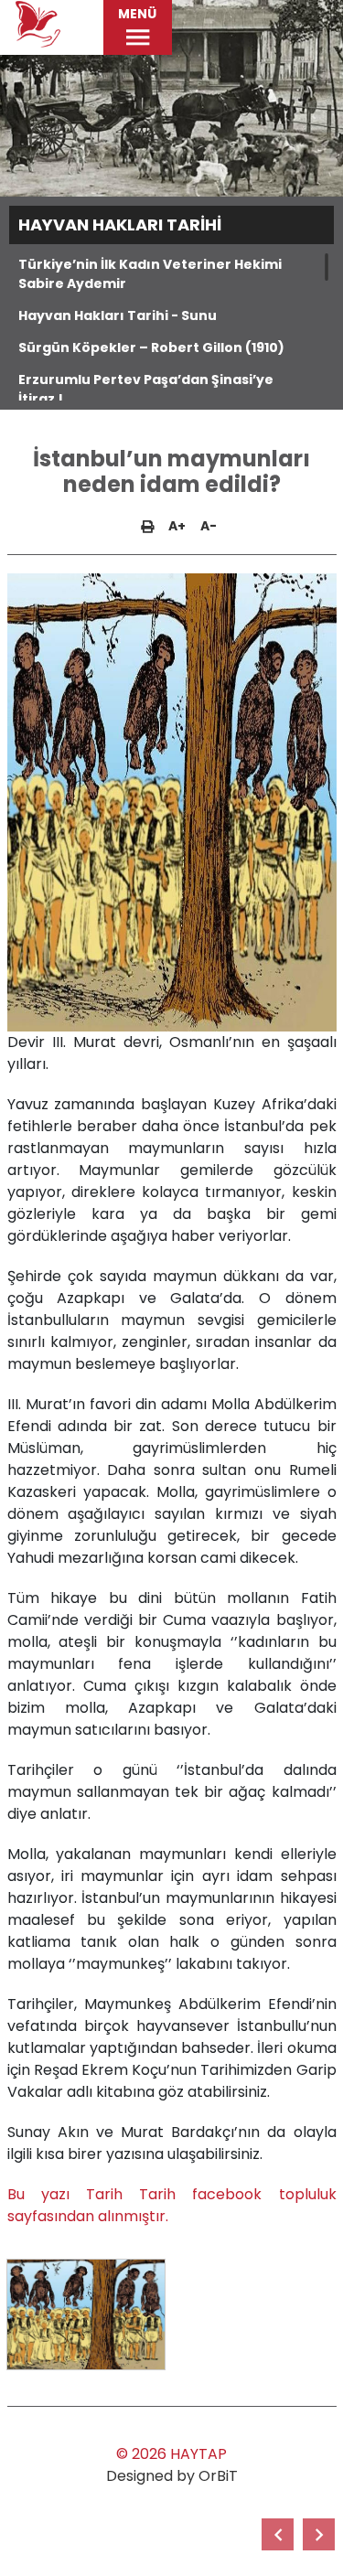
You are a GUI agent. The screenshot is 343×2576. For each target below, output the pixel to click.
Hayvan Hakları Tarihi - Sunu (118, 315)
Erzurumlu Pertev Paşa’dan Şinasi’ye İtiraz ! (146, 389)
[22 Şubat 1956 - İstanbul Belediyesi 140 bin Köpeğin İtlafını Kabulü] (278, 2534)
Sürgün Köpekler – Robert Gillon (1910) (151, 347)
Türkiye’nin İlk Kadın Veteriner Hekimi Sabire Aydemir (150, 274)
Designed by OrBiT (172, 2476)
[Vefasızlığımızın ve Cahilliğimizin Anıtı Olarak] (319, 2534)
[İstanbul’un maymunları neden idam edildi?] (86, 2314)
